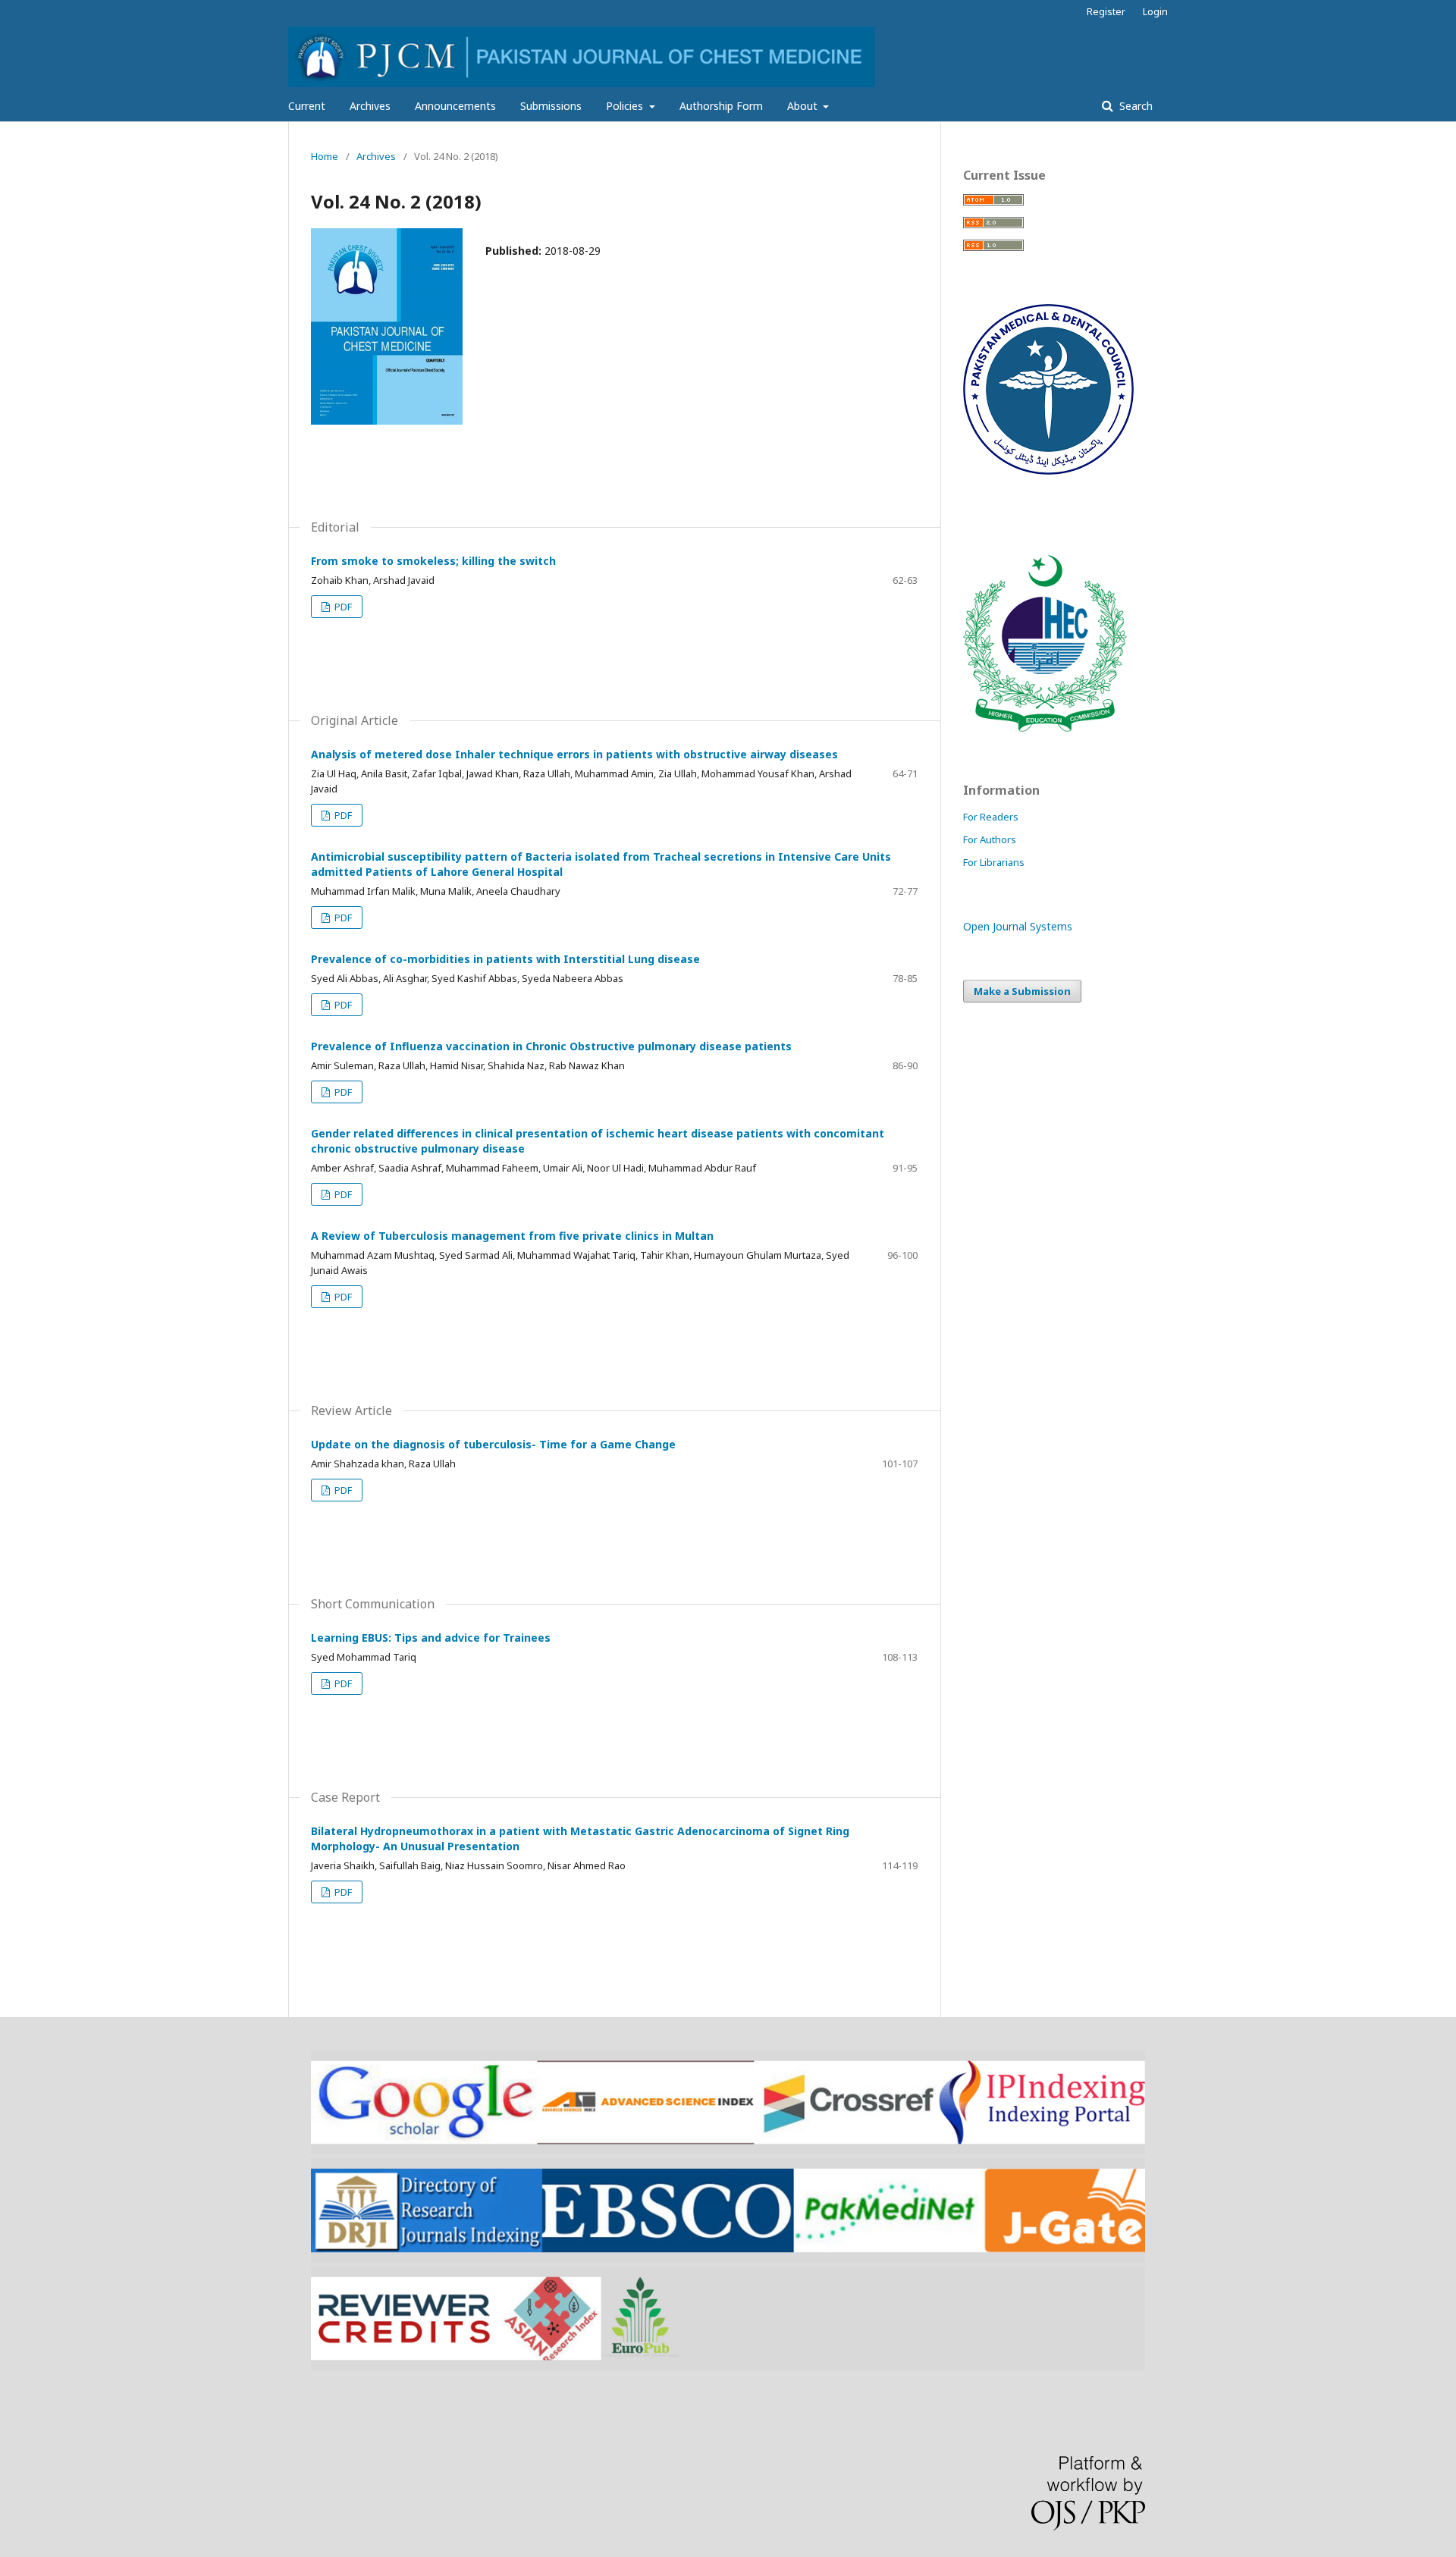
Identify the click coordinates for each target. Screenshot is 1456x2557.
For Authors (990, 839)
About (804, 106)
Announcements (455, 106)
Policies (626, 106)
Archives (370, 106)
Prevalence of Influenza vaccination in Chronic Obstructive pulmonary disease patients (551, 1046)
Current (307, 106)
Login (1155, 11)
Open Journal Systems (1018, 926)
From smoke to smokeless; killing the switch (433, 561)
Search (1134, 106)
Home (325, 156)
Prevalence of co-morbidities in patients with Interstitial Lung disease (505, 959)
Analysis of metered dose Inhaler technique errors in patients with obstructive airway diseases (574, 754)
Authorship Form (721, 106)
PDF (342, 607)
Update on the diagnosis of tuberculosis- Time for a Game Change (493, 1444)
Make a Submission (1022, 991)
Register (1106, 11)
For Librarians (994, 862)
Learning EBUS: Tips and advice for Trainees (431, 1638)
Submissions (551, 106)
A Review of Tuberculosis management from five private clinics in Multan (512, 1236)
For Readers (991, 817)
